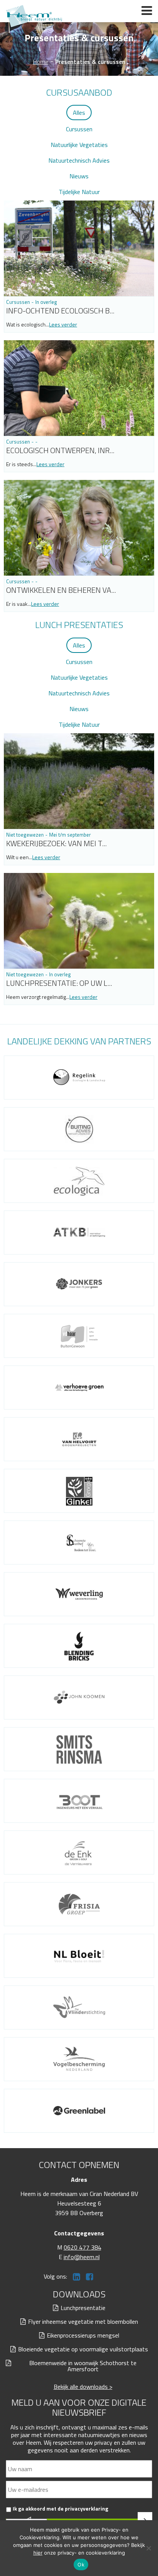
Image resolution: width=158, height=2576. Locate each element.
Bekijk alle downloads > (83, 2387)
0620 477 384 (82, 2247)
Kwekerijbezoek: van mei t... (56, 843)
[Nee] (148, 2548)
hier (38, 2553)
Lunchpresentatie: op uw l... (59, 983)
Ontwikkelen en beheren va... (61, 590)
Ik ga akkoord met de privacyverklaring (60, 2508)
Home (41, 62)
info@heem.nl (82, 2257)
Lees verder (63, 324)
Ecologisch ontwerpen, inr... (60, 450)
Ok (81, 2565)
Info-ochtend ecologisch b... (60, 311)
